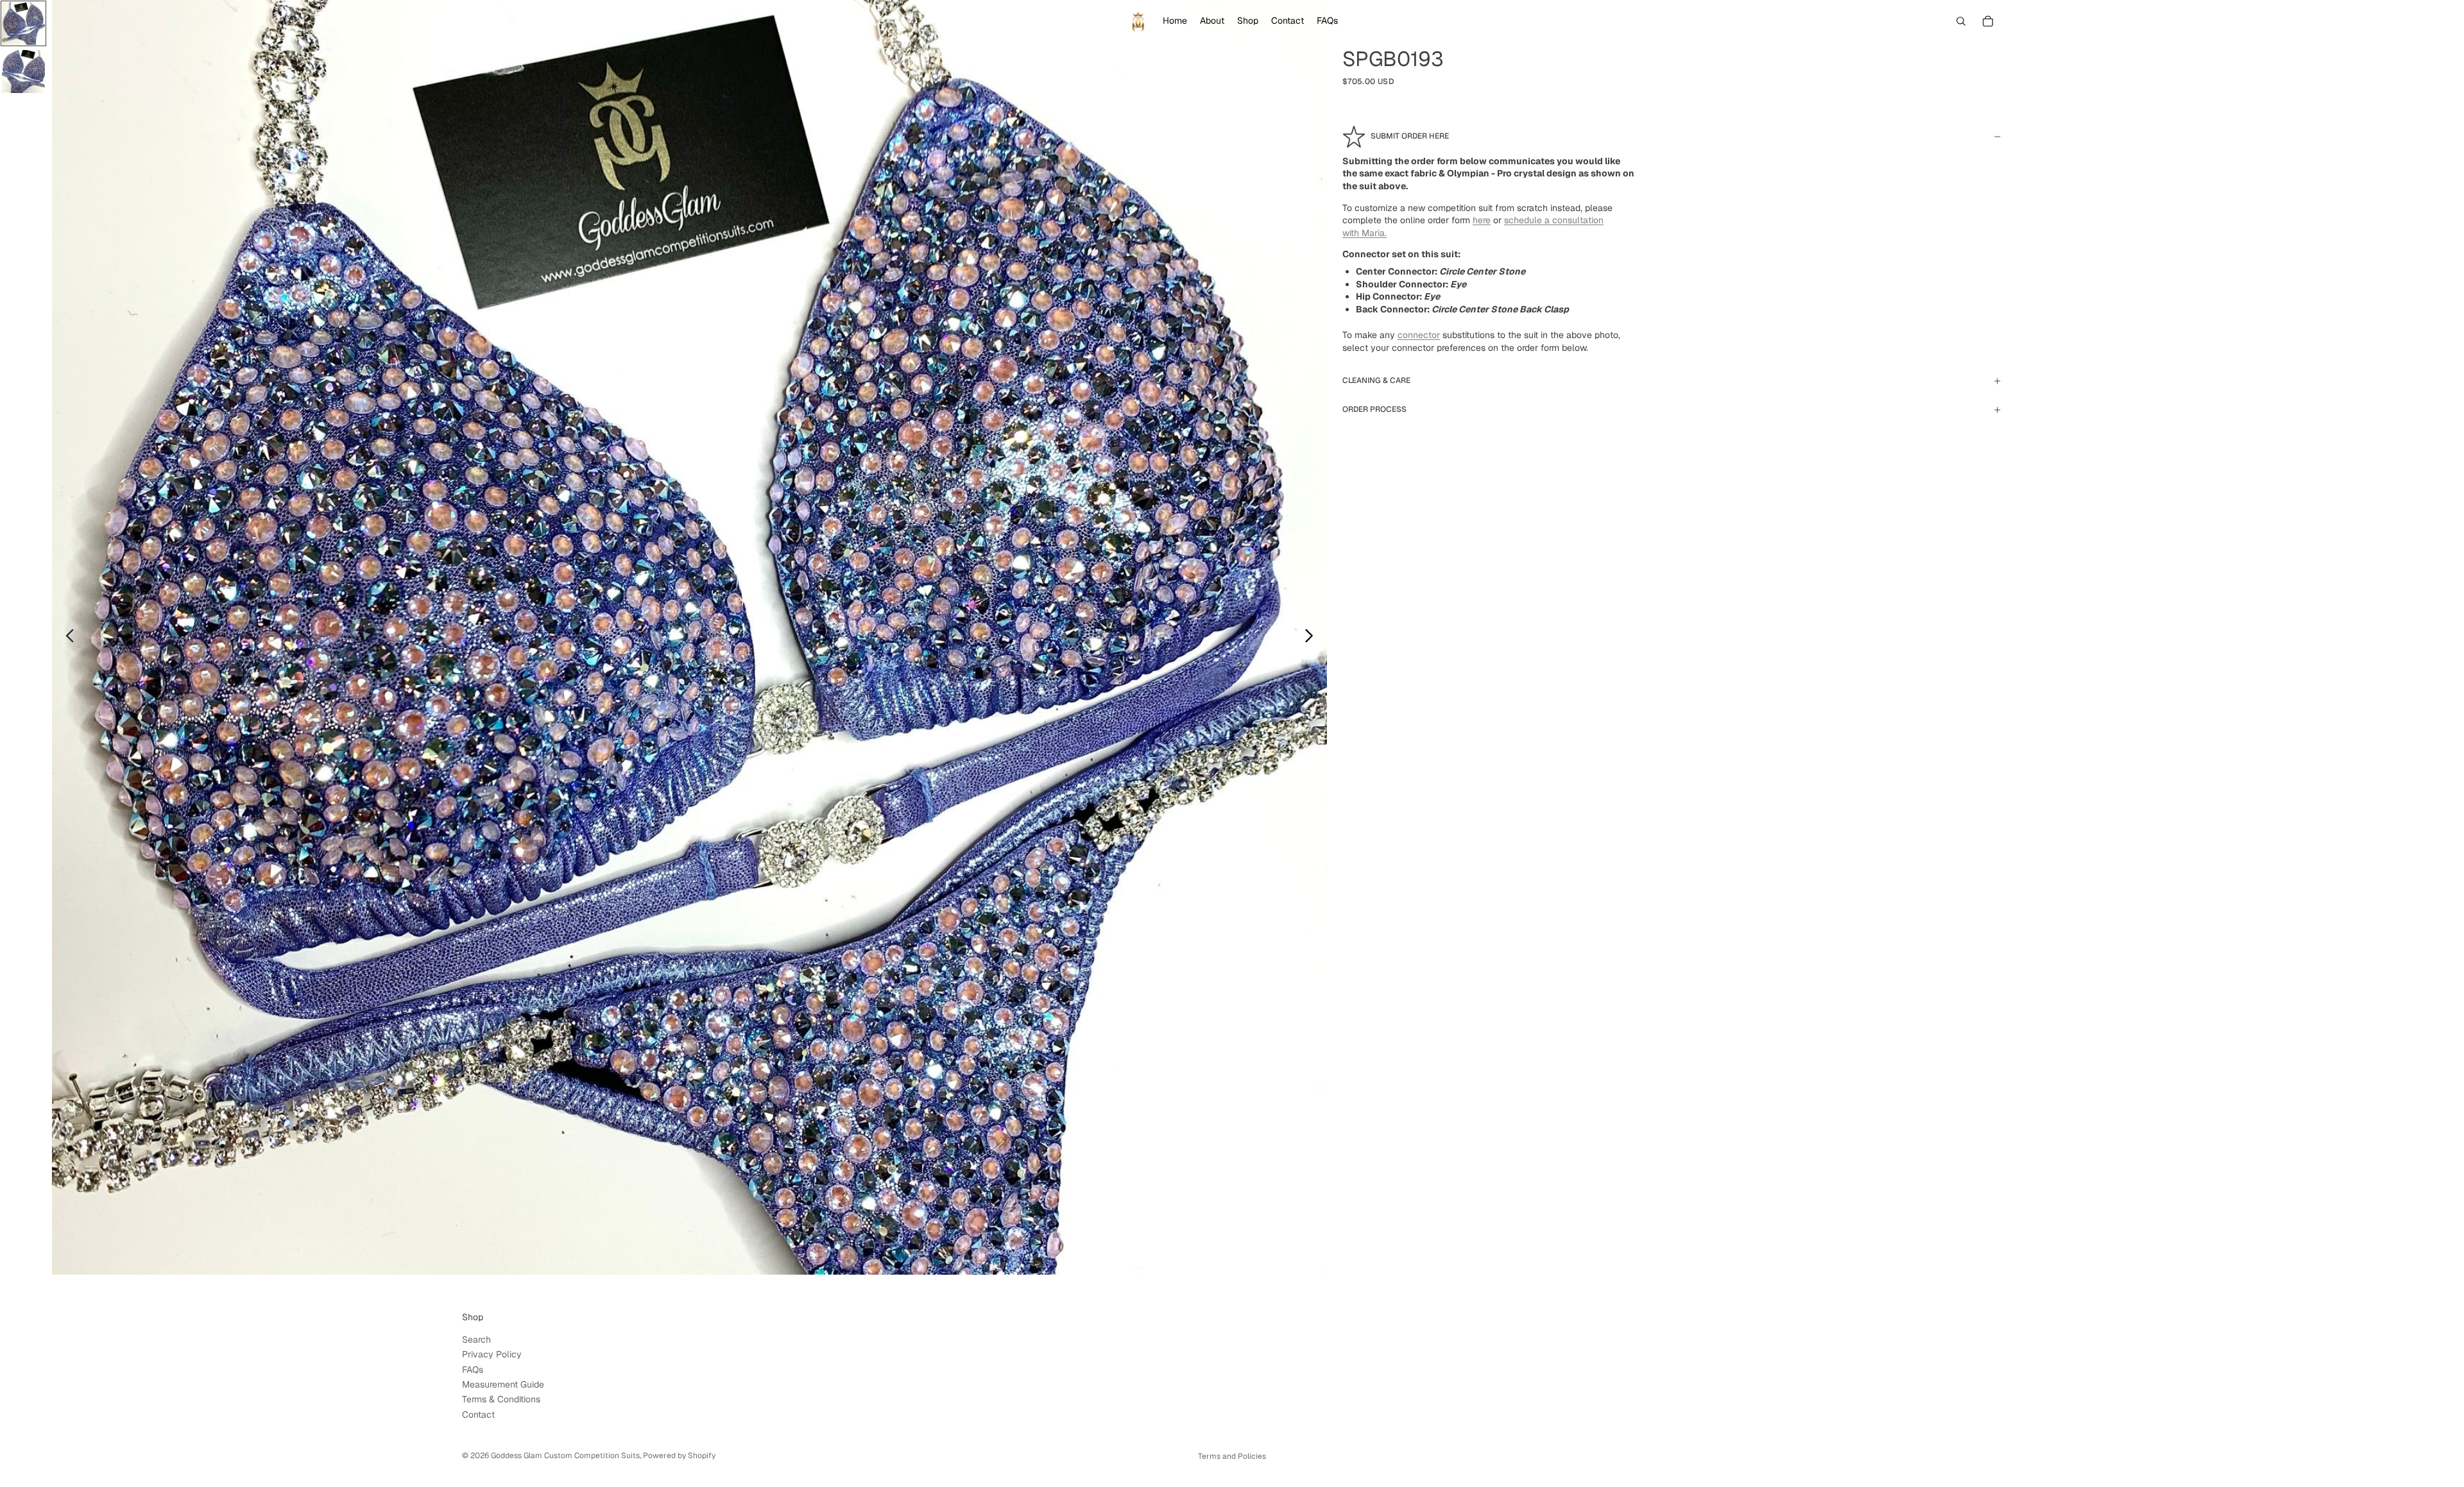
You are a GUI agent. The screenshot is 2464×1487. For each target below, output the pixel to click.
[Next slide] (1313, 638)
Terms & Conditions (501, 1399)
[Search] (1961, 21)
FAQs (473, 1370)
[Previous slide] (66, 638)
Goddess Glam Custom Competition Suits (565, 1456)
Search (476, 1339)
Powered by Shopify (679, 1456)
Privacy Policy (492, 1354)
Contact (478, 1415)
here (1482, 220)
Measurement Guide (503, 1384)
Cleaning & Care (1376, 380)
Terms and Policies (1232, 1456)
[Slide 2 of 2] (23, 72)
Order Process (1374, 409)
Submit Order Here (1410, 136)
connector (1419, 335)
